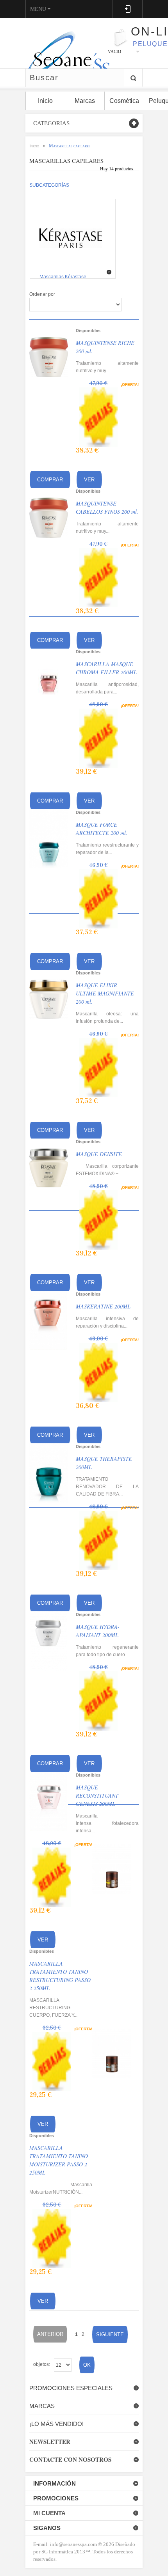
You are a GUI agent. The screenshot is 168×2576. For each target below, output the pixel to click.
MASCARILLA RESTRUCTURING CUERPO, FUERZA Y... (53, 2008)
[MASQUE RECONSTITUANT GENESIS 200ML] (49, 1802)
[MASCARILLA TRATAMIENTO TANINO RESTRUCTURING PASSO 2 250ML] (112, 1869)
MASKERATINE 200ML (103, 1306)
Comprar (50, 480)
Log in (128, 9)
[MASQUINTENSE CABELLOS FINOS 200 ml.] (49, 518)
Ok (87, 2365)
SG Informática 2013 (63, 2552)
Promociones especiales (71, 2388)
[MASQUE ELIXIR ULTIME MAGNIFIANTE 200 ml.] (49, 999)
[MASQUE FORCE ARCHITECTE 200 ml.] (49, 839)
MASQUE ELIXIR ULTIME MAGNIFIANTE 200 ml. (105, 993)
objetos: (42, 2364)
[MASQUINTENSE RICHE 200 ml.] (49, 357)
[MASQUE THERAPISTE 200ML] (49, 1473)
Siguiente (110, 2335)
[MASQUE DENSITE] (49, 1168)
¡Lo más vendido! (56, 2424)
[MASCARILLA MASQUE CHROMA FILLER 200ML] (49, 678)
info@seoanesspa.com (73, 2544)
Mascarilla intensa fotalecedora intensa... (107, 1823)
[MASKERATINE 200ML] (49, 1321)
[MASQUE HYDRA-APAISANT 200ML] (49, 1641)
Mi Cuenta (49, 2513)
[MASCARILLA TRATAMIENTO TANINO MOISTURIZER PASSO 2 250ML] (112, 2054)
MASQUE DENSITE (99, 1154)
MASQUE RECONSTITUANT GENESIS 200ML (97, 1795)
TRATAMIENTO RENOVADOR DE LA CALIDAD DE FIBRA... (107, 1487)
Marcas (42, 2406)
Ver (89, 480)
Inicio (34, 146)
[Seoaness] (64, 43)
